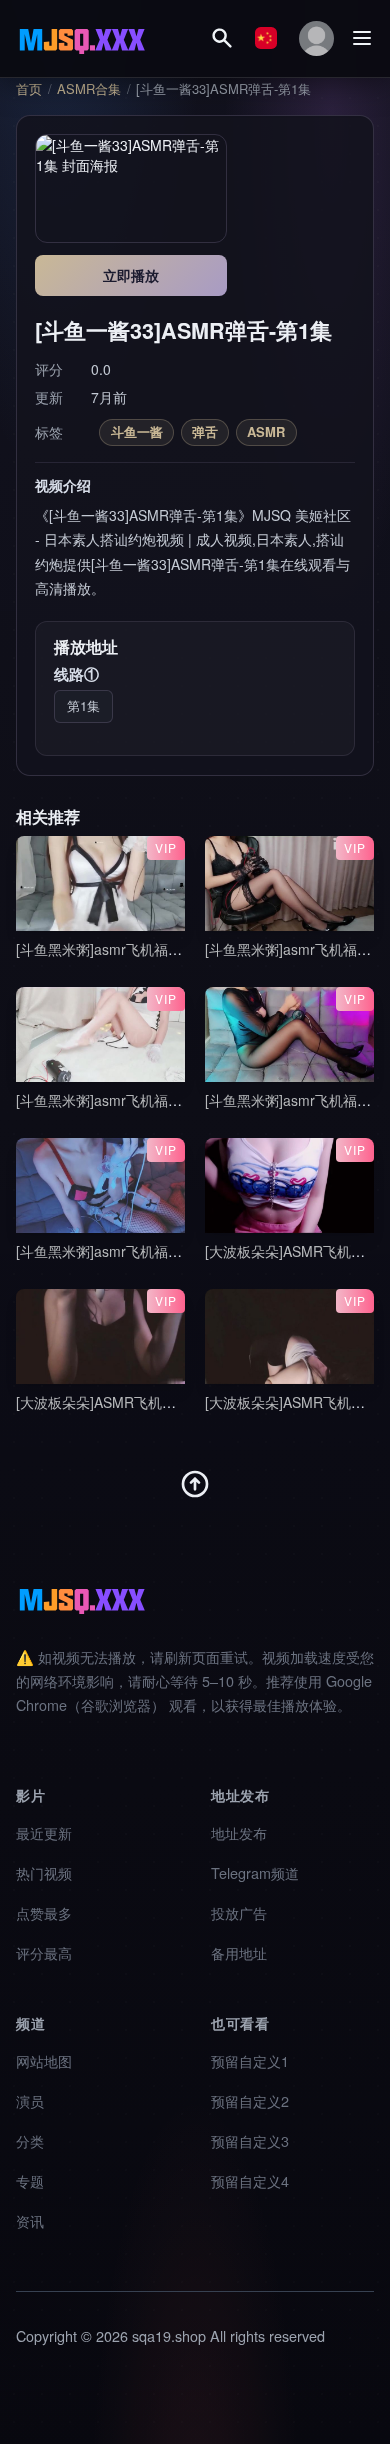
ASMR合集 (89, 89)
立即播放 (131, 275)
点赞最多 (44, 1912)
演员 (30, 2100)
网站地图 (44, 2060)
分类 (30, 2140)
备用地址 (239, 1952)
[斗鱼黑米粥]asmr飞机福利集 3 (112, 1100)
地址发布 (239, 1832)
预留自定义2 (250, 2100)
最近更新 (44, 1832)
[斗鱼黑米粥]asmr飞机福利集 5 (112, 1251)
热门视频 (44, 1872)
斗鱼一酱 (137, 431)
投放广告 (239, 1912)
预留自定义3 (250, 2140)
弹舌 (205, 431)
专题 (30, 2180)
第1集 (83, 705)
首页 (29, 89)
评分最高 (44, 1952)
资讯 (30, 2220)
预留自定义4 (250, 2180)
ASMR (266, 431)
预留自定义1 (250, 2060)
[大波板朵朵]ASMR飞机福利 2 (109, 1402)
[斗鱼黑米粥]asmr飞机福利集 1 (112, 949)
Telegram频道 (255, 1872)
